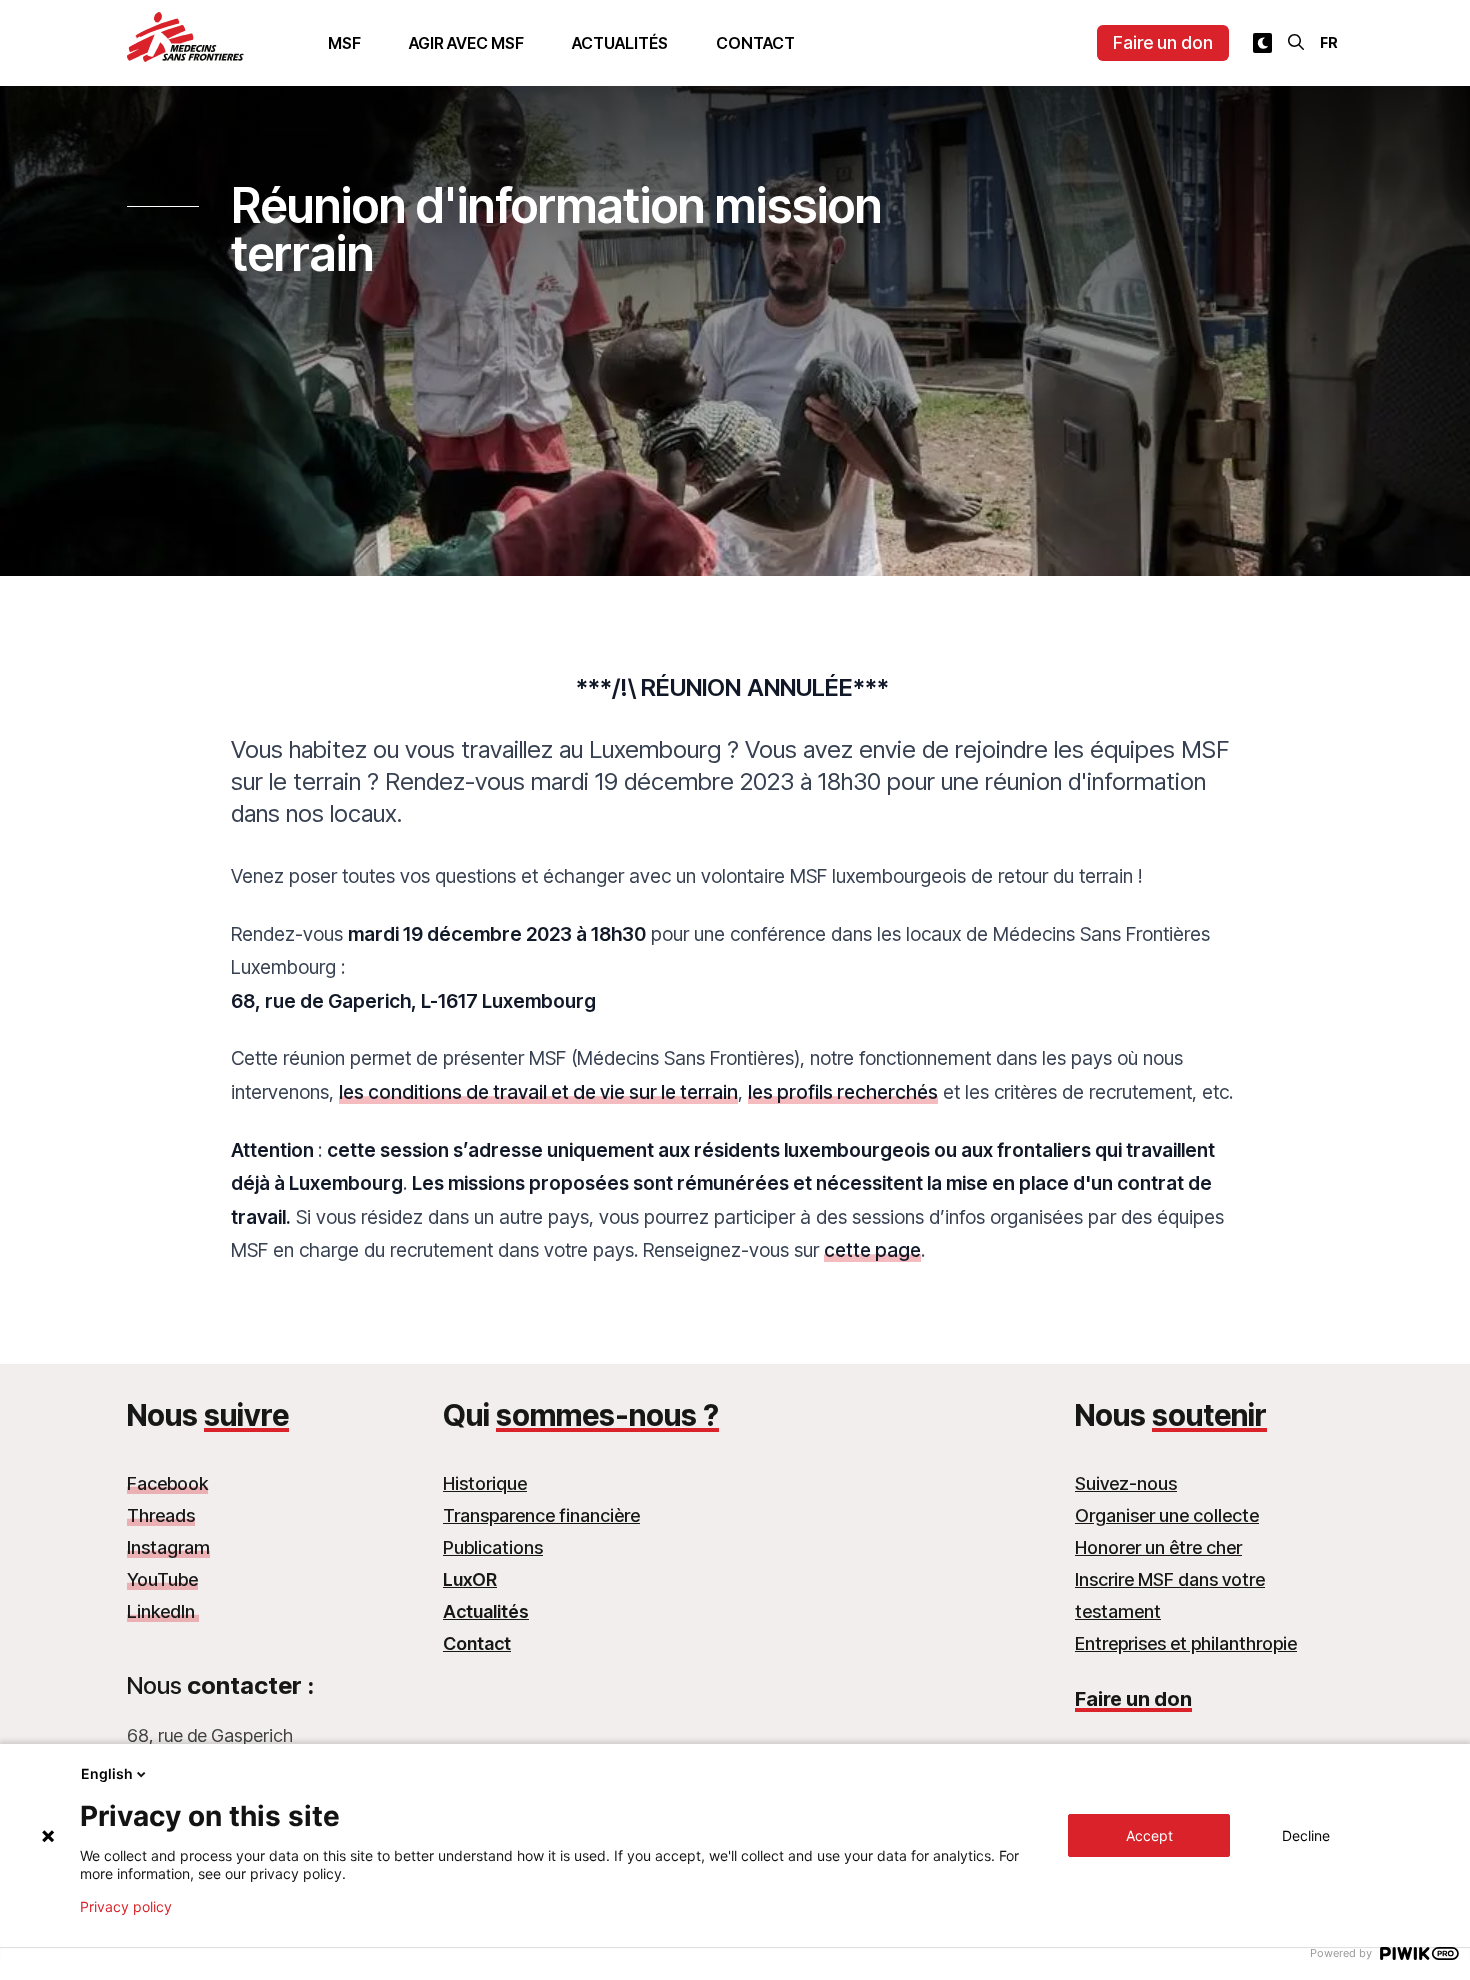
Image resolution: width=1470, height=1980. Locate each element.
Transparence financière (541, 1515)
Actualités (620, 43)
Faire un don (1163, 42)
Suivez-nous (1126, 1483)
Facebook (167, 1483)
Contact (755, 43)
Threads (161, 1515)
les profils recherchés (843, 1092)
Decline (1306, 1835)
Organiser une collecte (1167, 1515)
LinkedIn (163, 1611)
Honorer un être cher (1158, 1547)
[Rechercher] (1296, 42)
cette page (872, 1250)
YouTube (162, 1579)
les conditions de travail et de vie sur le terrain (538, 1092)
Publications (493, 1547)
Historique (485, 1483)
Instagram (168, 1547)
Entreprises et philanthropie (1186, 1643)
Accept (1149, 1835)
